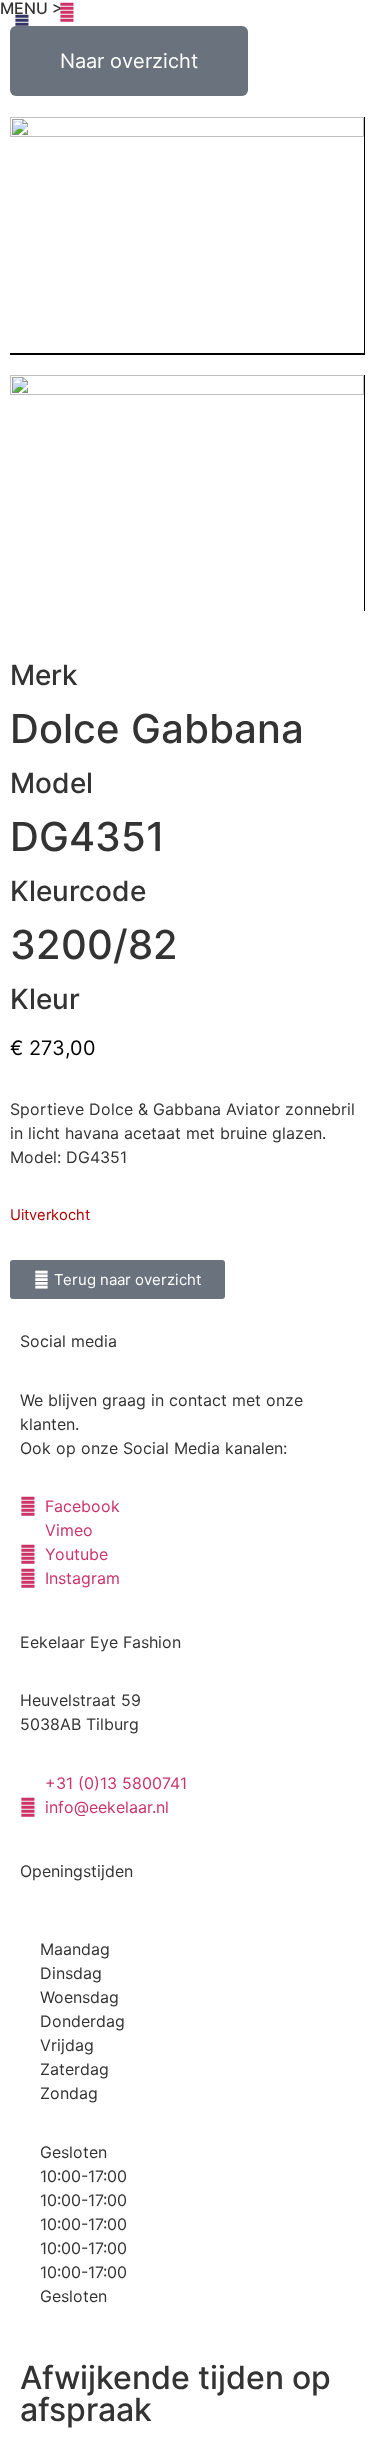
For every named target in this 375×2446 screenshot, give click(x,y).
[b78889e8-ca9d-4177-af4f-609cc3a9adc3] (187, 493)
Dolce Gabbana (157, 728)
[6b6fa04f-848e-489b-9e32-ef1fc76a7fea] (187, 236)
